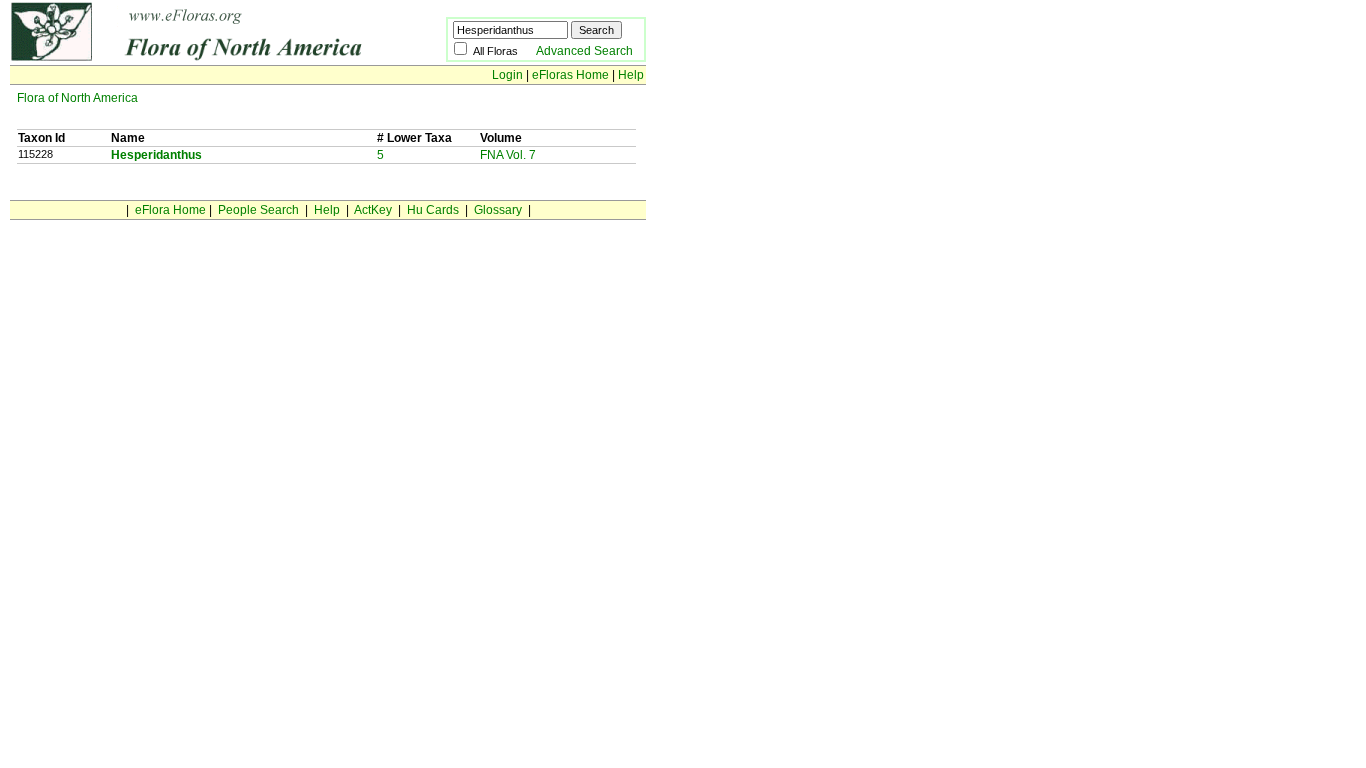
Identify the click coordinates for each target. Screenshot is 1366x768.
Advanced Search (584, 51)
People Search (258, 210)
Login (507, 75)
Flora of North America (77, 98)
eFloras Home (570, 75)
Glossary (498, 210)
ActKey (373, 210)
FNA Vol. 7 (508, 155)
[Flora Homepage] (197, 58)
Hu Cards (433, 210)
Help (631, 75)
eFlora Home (170, 210)
